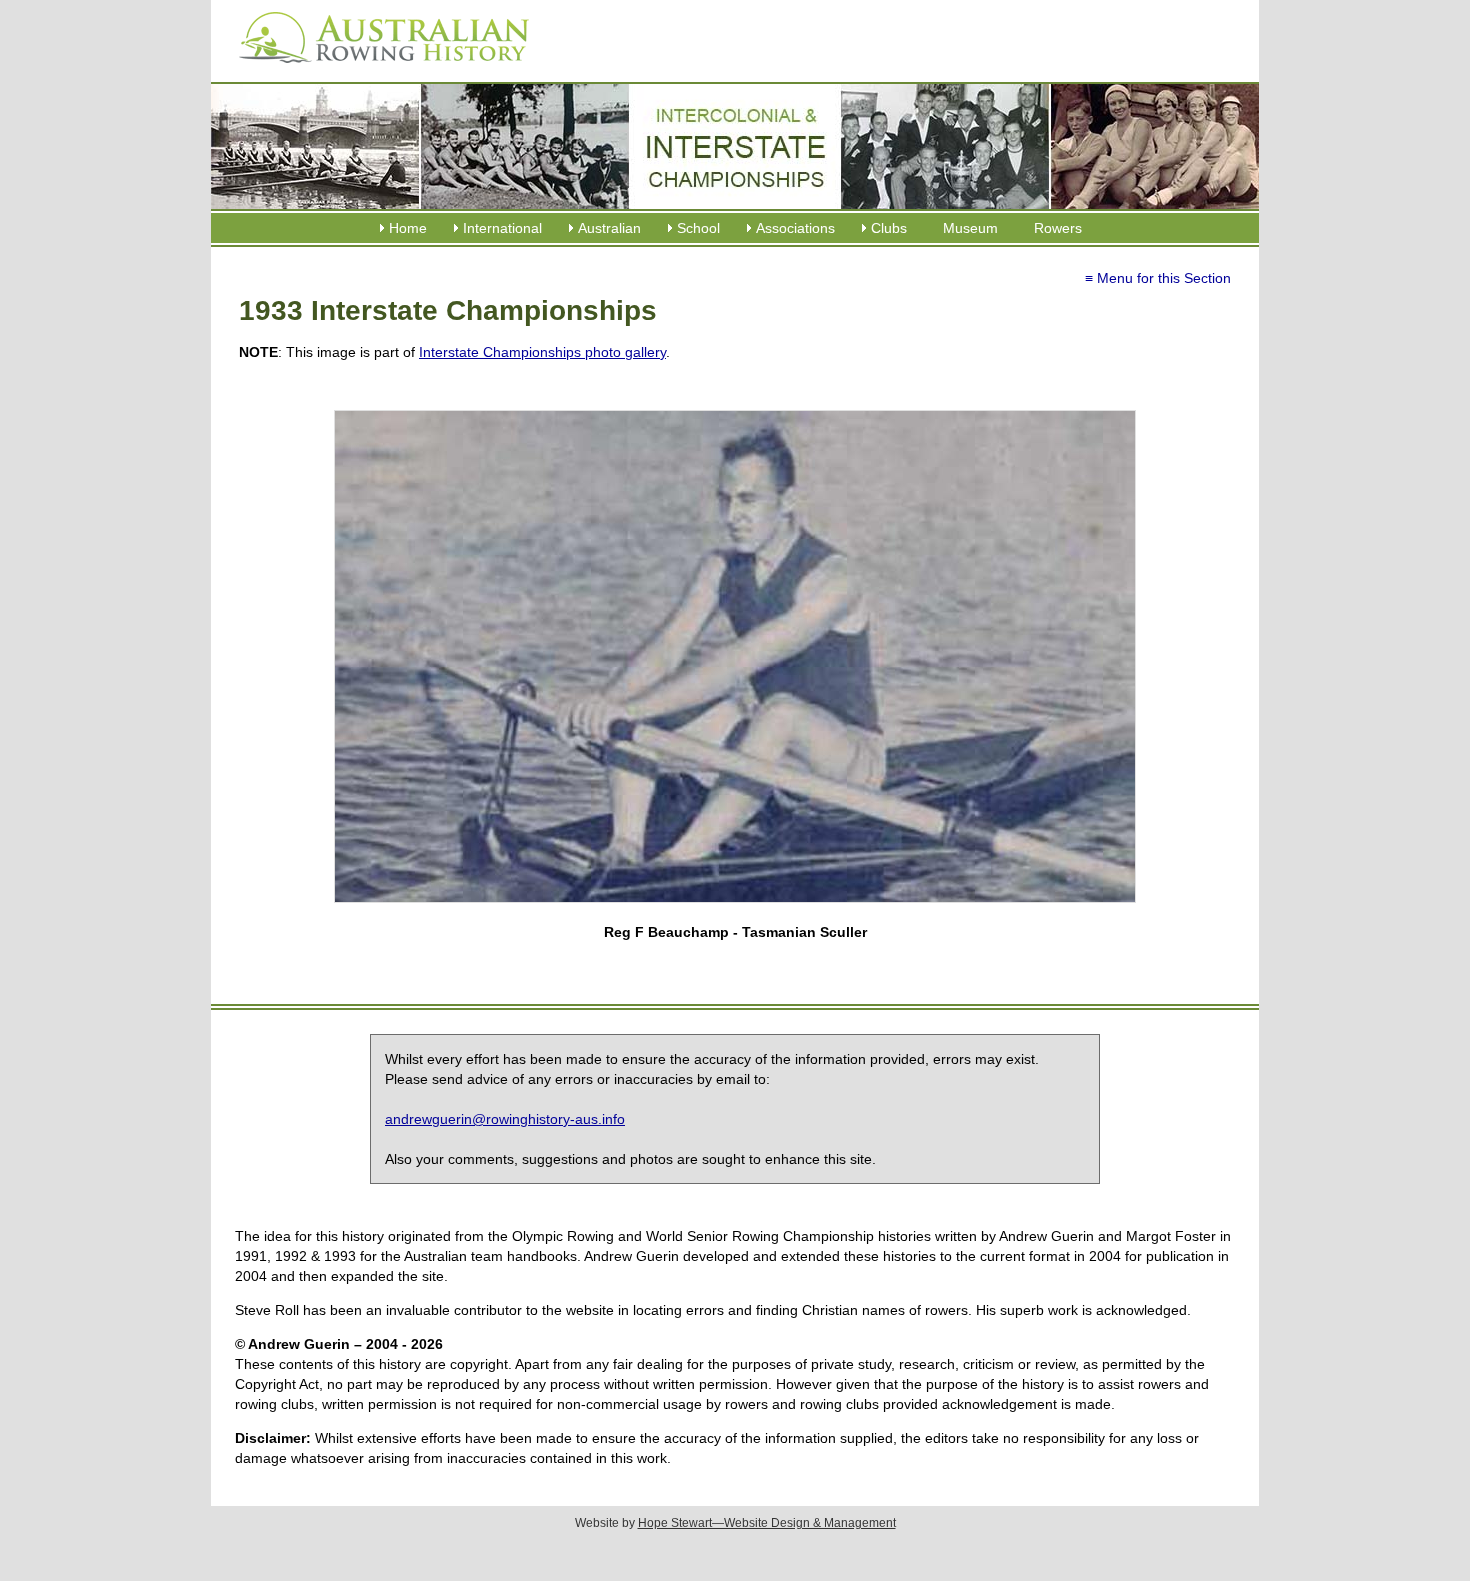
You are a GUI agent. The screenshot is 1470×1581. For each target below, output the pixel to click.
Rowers (1058, 228)
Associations (795, 228)
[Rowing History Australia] (376, 70)
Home (408, 228)
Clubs (889, 228)
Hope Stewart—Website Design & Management (767, 1523)
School (698, 228)
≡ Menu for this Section (1158, 278)
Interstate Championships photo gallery (542, 352)
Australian (609, 228)
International (502, 228)
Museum (970, 228)
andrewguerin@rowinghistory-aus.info (505, 1119)
